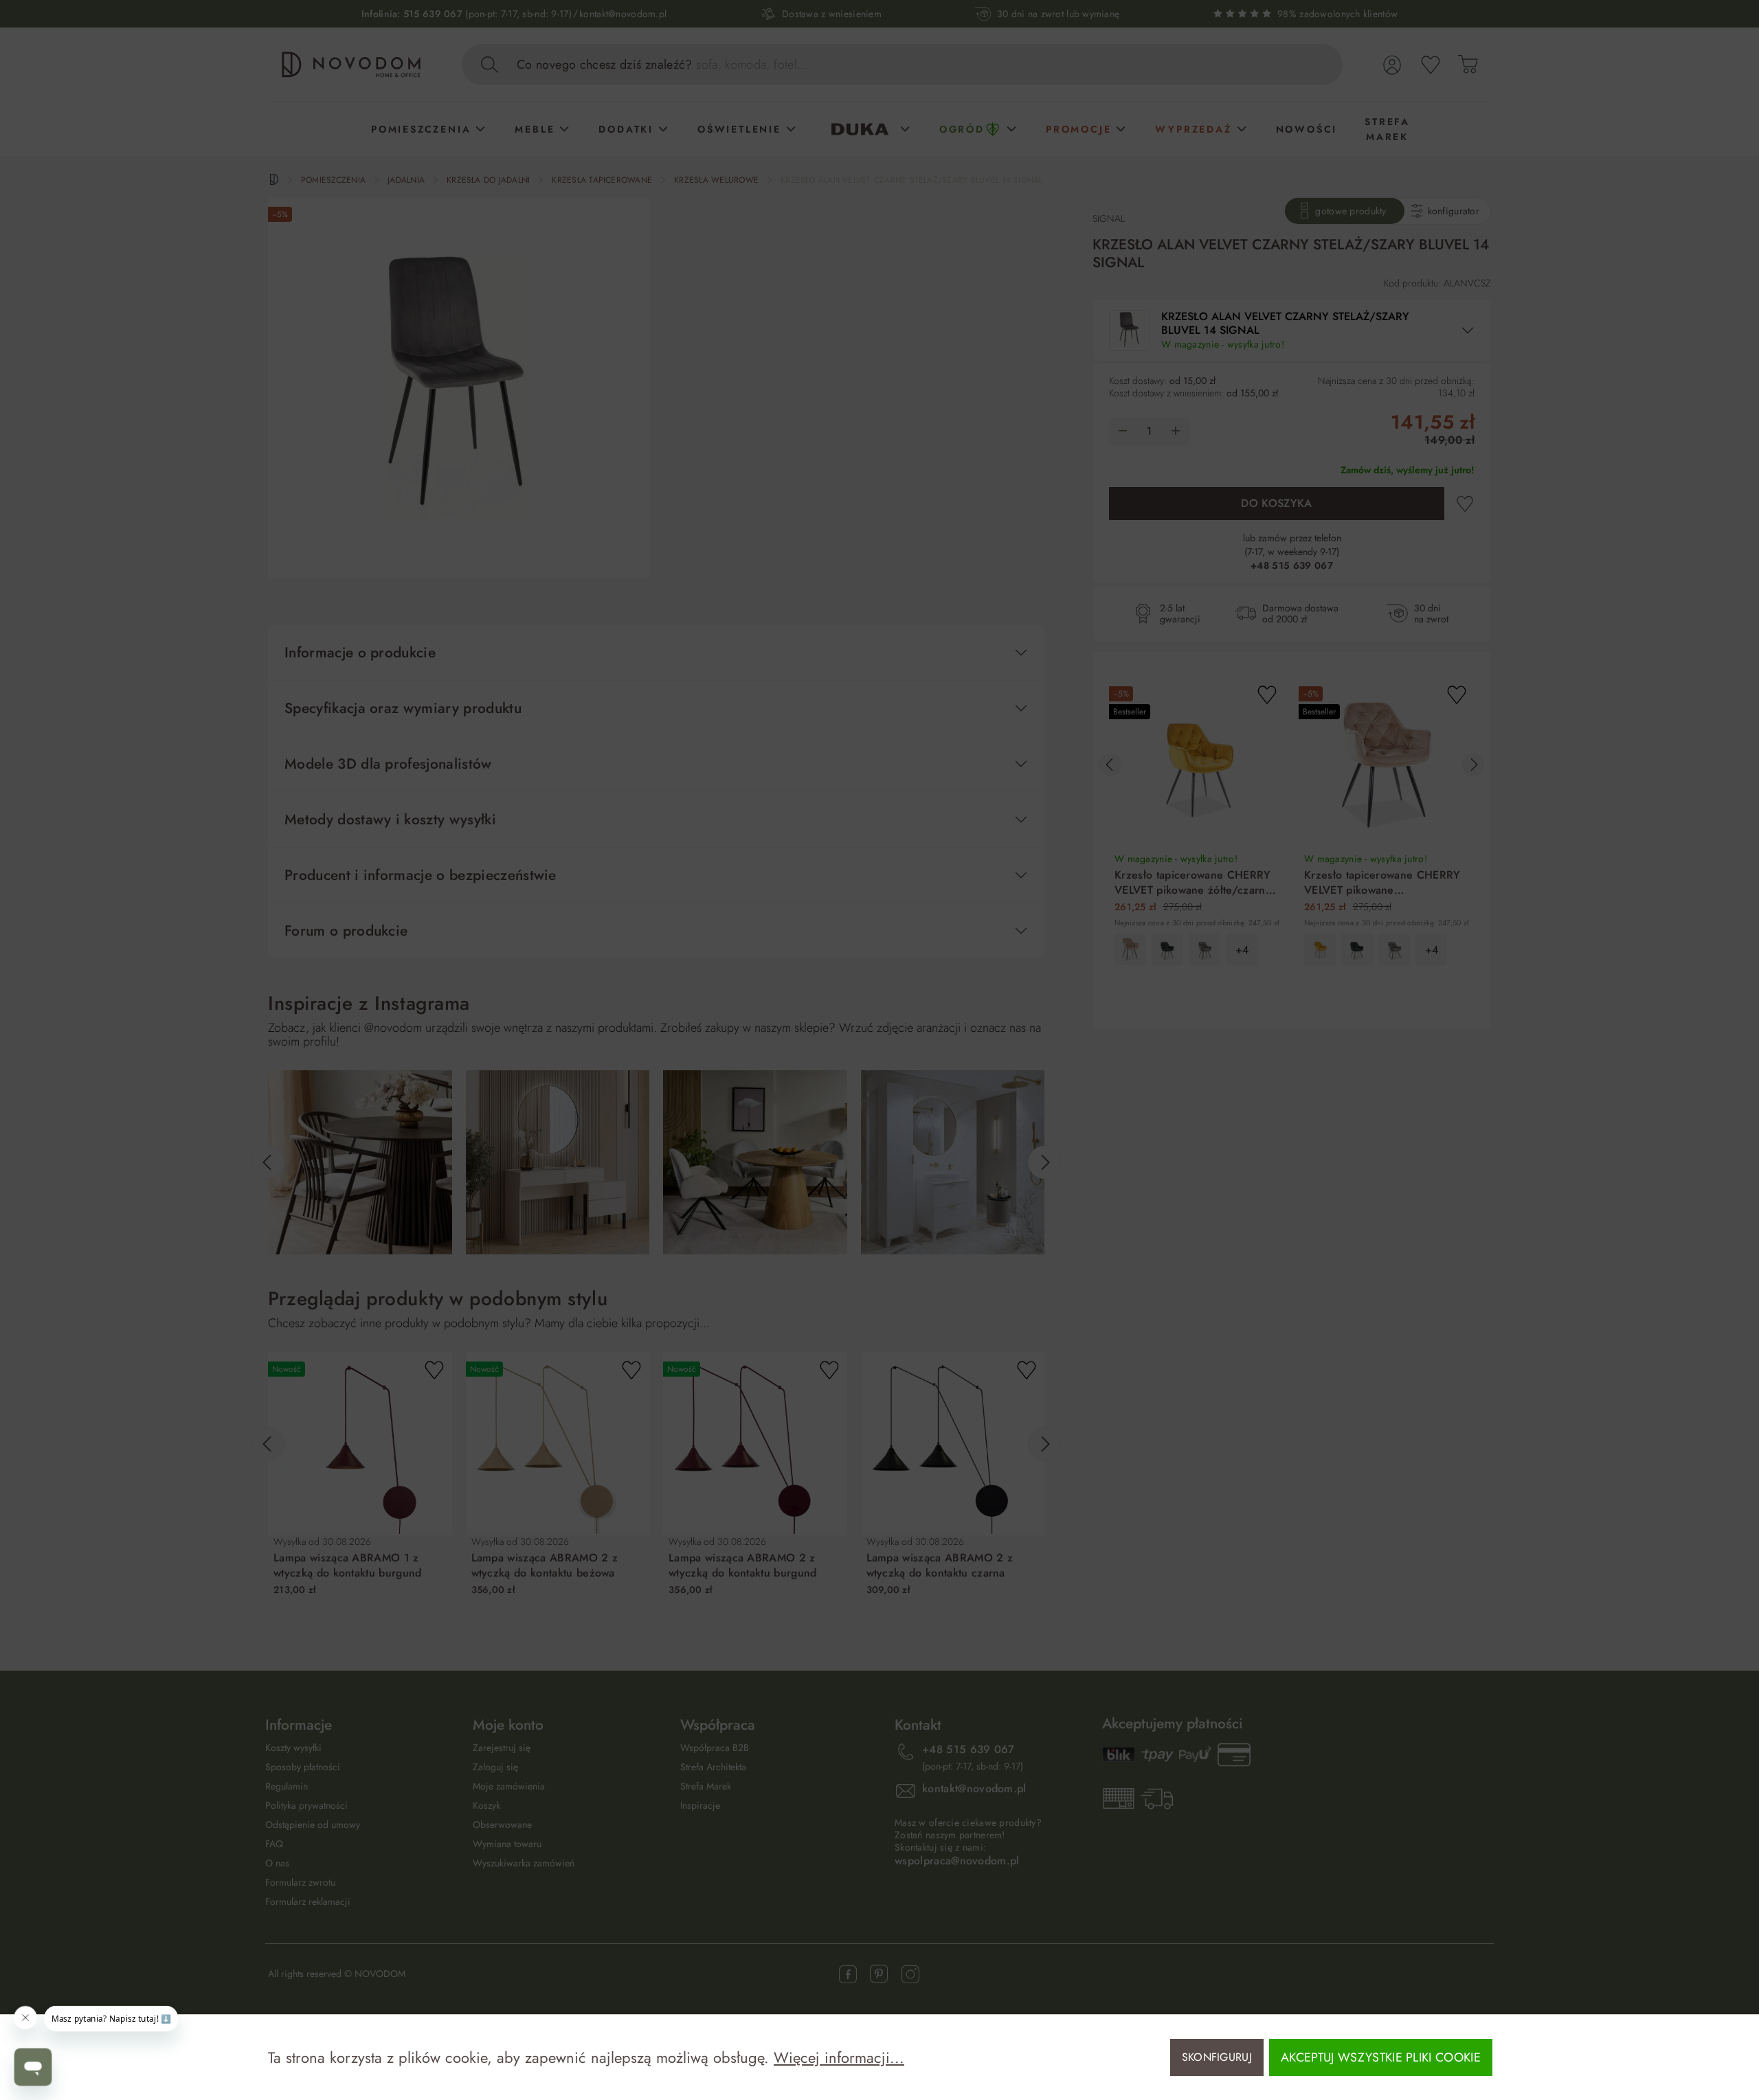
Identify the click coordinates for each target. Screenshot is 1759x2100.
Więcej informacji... (839, 2057)
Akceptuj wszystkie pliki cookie (1381, 2057)
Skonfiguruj (1217, 2057)
